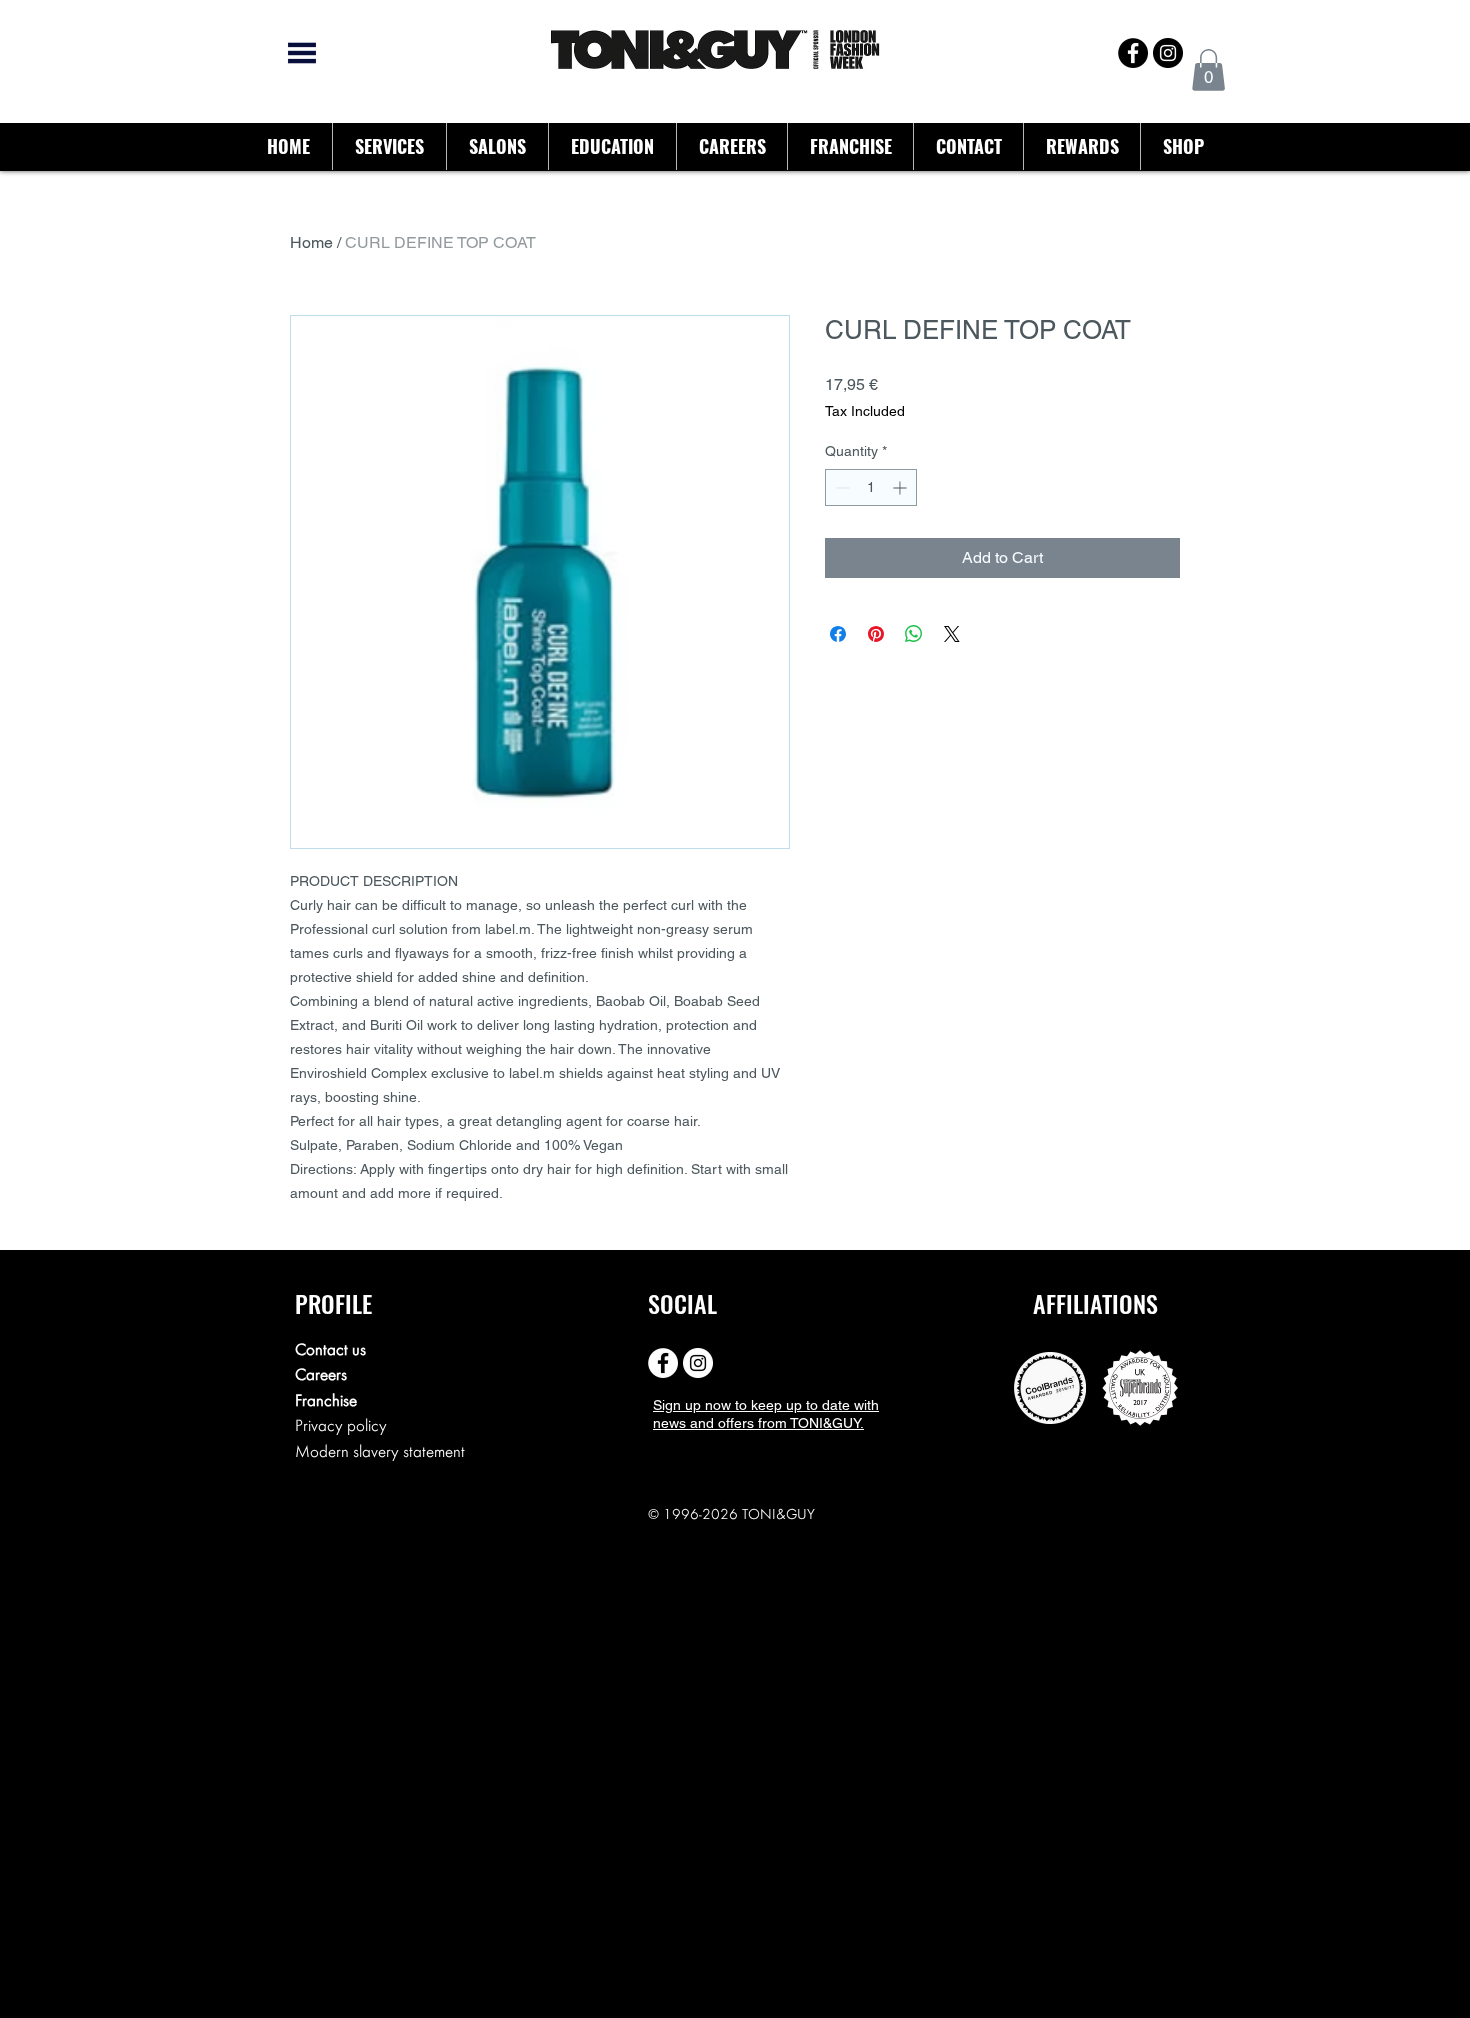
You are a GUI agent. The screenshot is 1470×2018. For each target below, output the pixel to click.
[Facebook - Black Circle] (1133, 53)
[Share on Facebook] (838, 634)
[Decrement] (840, 487)
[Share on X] (952, 634)
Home (311, 242)
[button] (1208, 70)
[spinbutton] (871, 487)
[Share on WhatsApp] (914, 634)
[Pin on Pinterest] (876, 634)
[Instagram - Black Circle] (1168, 53)
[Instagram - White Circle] (698, 1363)
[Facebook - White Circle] (663, 1363)
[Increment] (901, 487)
